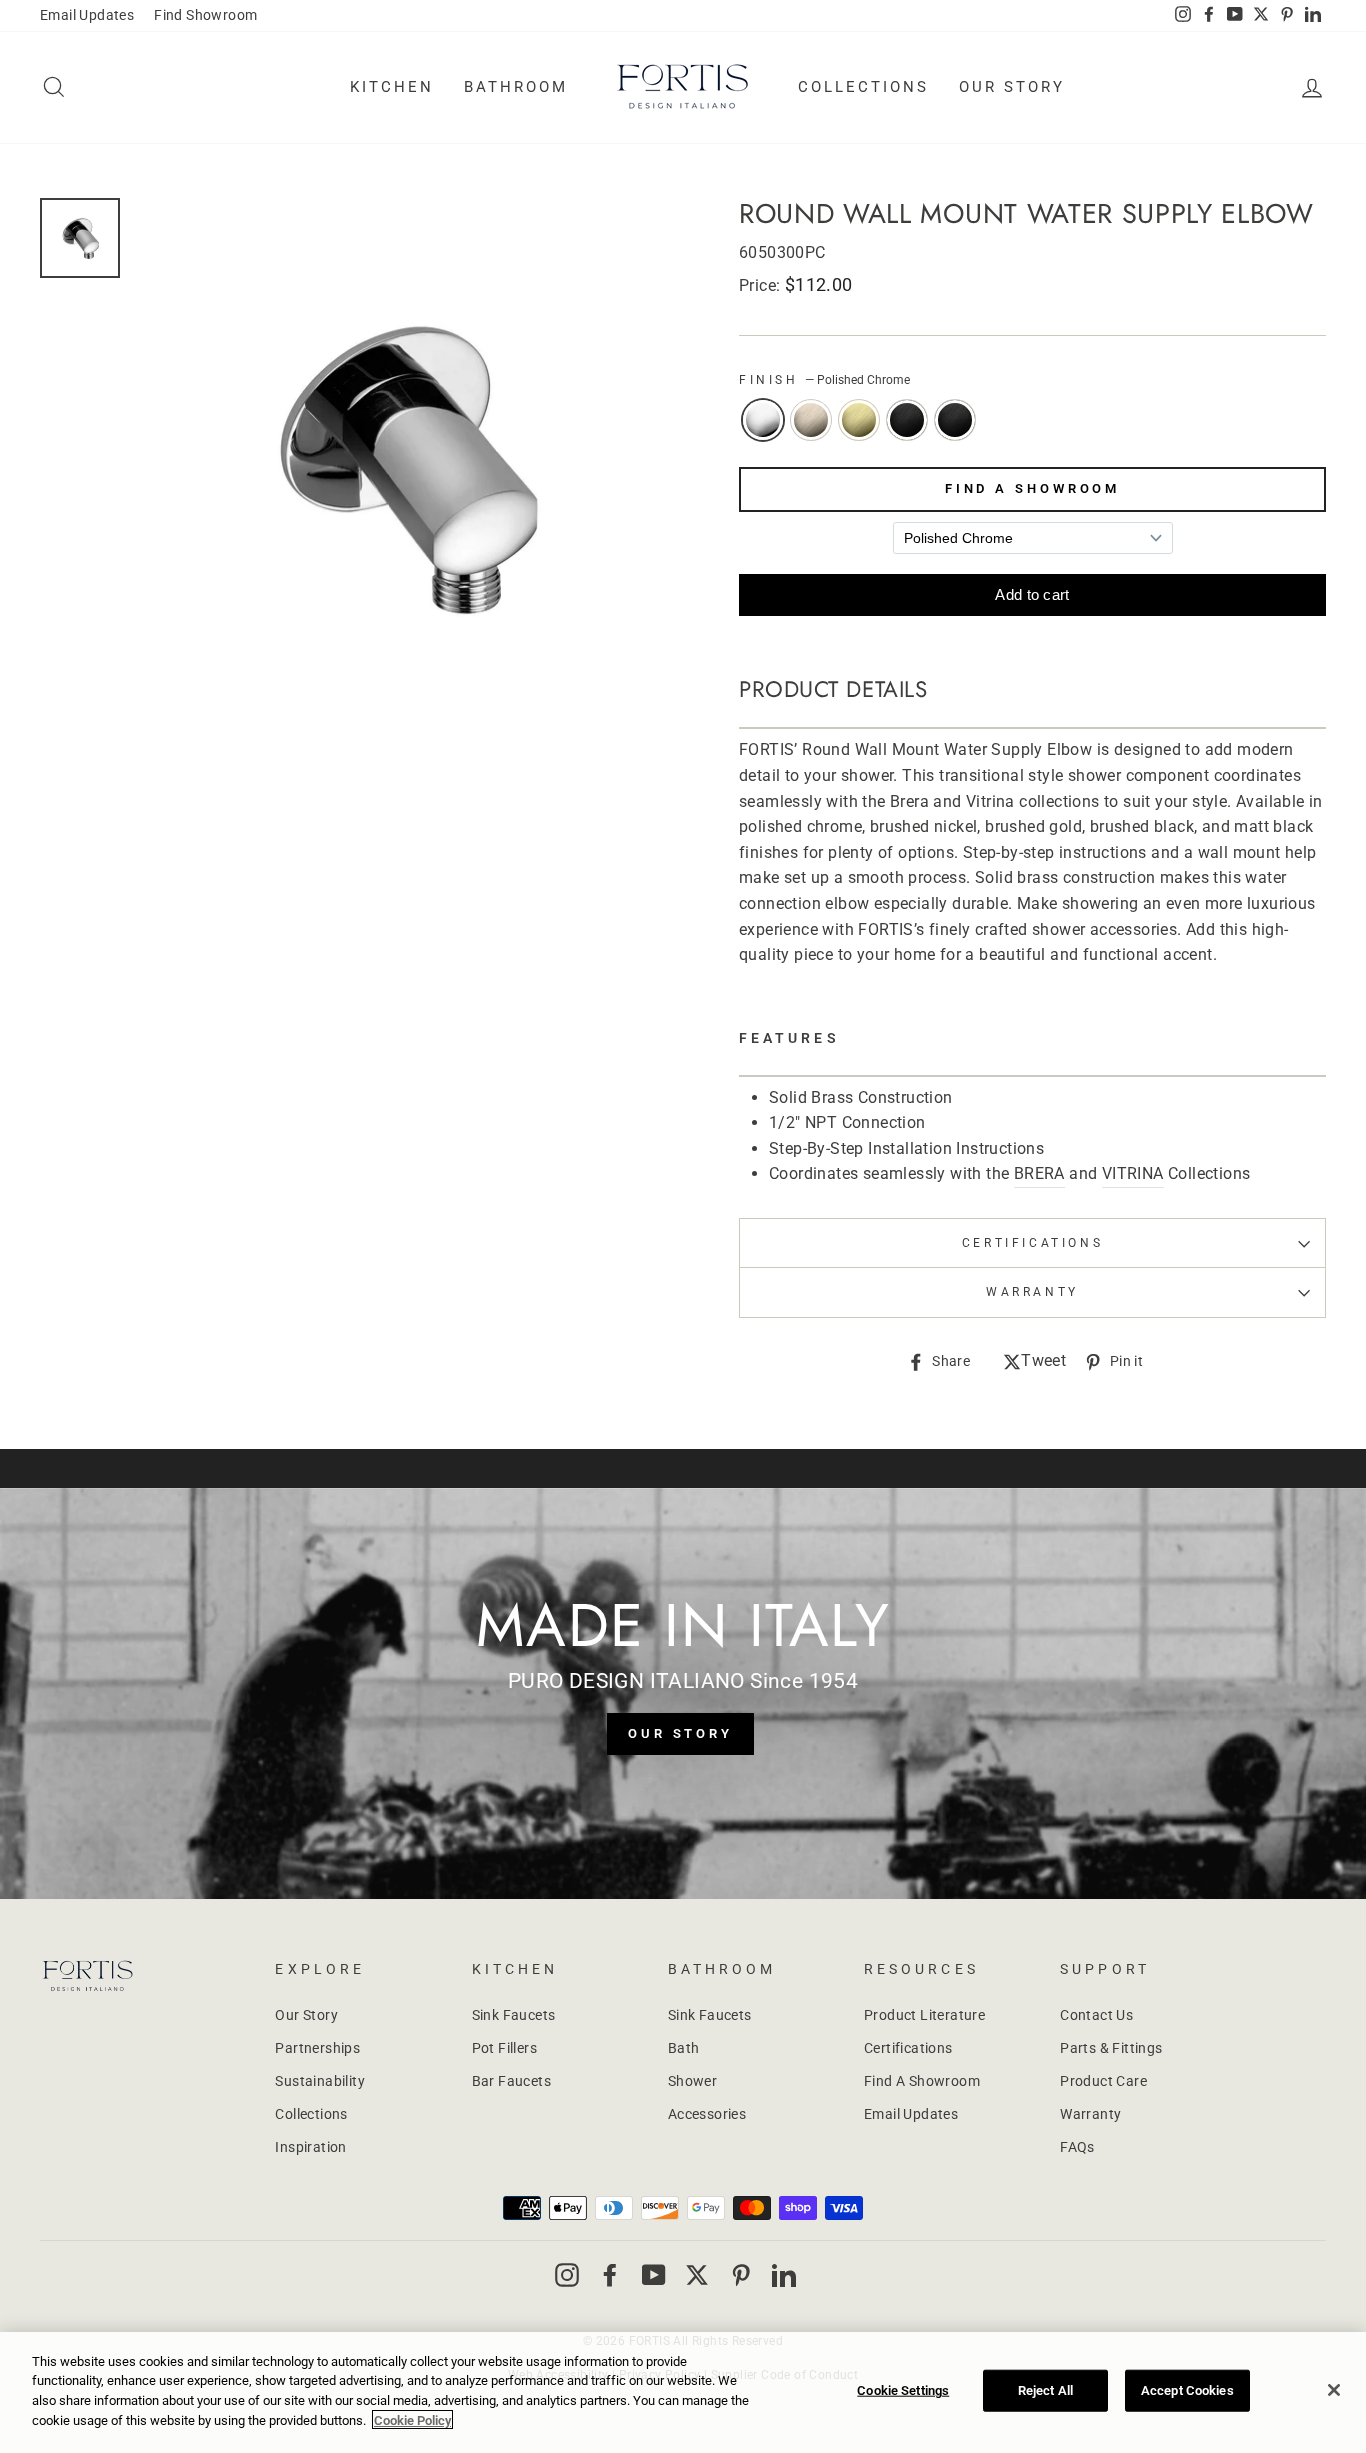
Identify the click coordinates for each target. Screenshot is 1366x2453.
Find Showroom (205, 15)
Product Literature (924, 2015)
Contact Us (1096, 2015)
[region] (683, 2392)
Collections (863, 87)
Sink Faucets (514, 2015)
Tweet (1043, 1362)
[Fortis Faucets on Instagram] (567, 2274)
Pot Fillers (504, 2048)
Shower (692, 2081)
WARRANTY (1032, 1292)
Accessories (707, 2114)
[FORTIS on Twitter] (1261, 16)
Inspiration (310, 2147)
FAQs (1077, 2147)
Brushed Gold (859, 420)
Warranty (1090, 2114)
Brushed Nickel (811, 420)
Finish (824, 380)
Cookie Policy (412, 2419)
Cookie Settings (903, 2390)
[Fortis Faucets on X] (697, 2274)
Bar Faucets (511, 2081)
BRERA (1039, 1173)
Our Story (1012, 87)
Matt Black (955, 420)
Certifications (1032, 1243)
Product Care (1103, 2081)
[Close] (1334, 2390)
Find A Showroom (1033, 488)
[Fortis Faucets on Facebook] (610, 2274)
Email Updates (87, 15)
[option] (403, 466)
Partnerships (317, 2048)
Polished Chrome (763, 420)
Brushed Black (907, 420)
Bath (684, 2048)
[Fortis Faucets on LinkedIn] (784, 2274)
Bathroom (516, 87)
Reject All (1045, 2390)
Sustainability (320, 2081)
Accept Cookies (1187, 2390)
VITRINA (1133, 1173)
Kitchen (392, 87)
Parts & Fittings (1111, 2048)
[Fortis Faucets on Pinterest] (741, 2274)
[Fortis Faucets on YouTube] (654, 2274)
